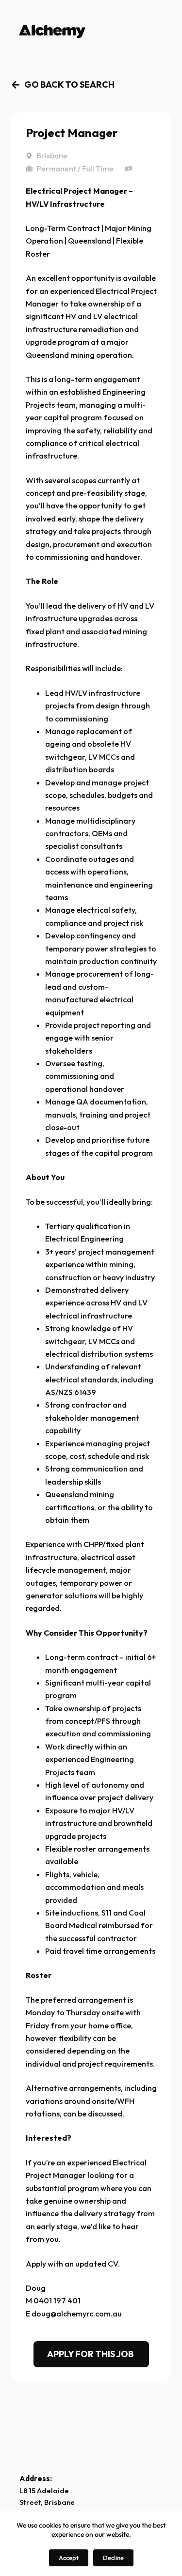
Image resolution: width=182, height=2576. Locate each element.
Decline (113, 2558)
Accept (69, 2558)
